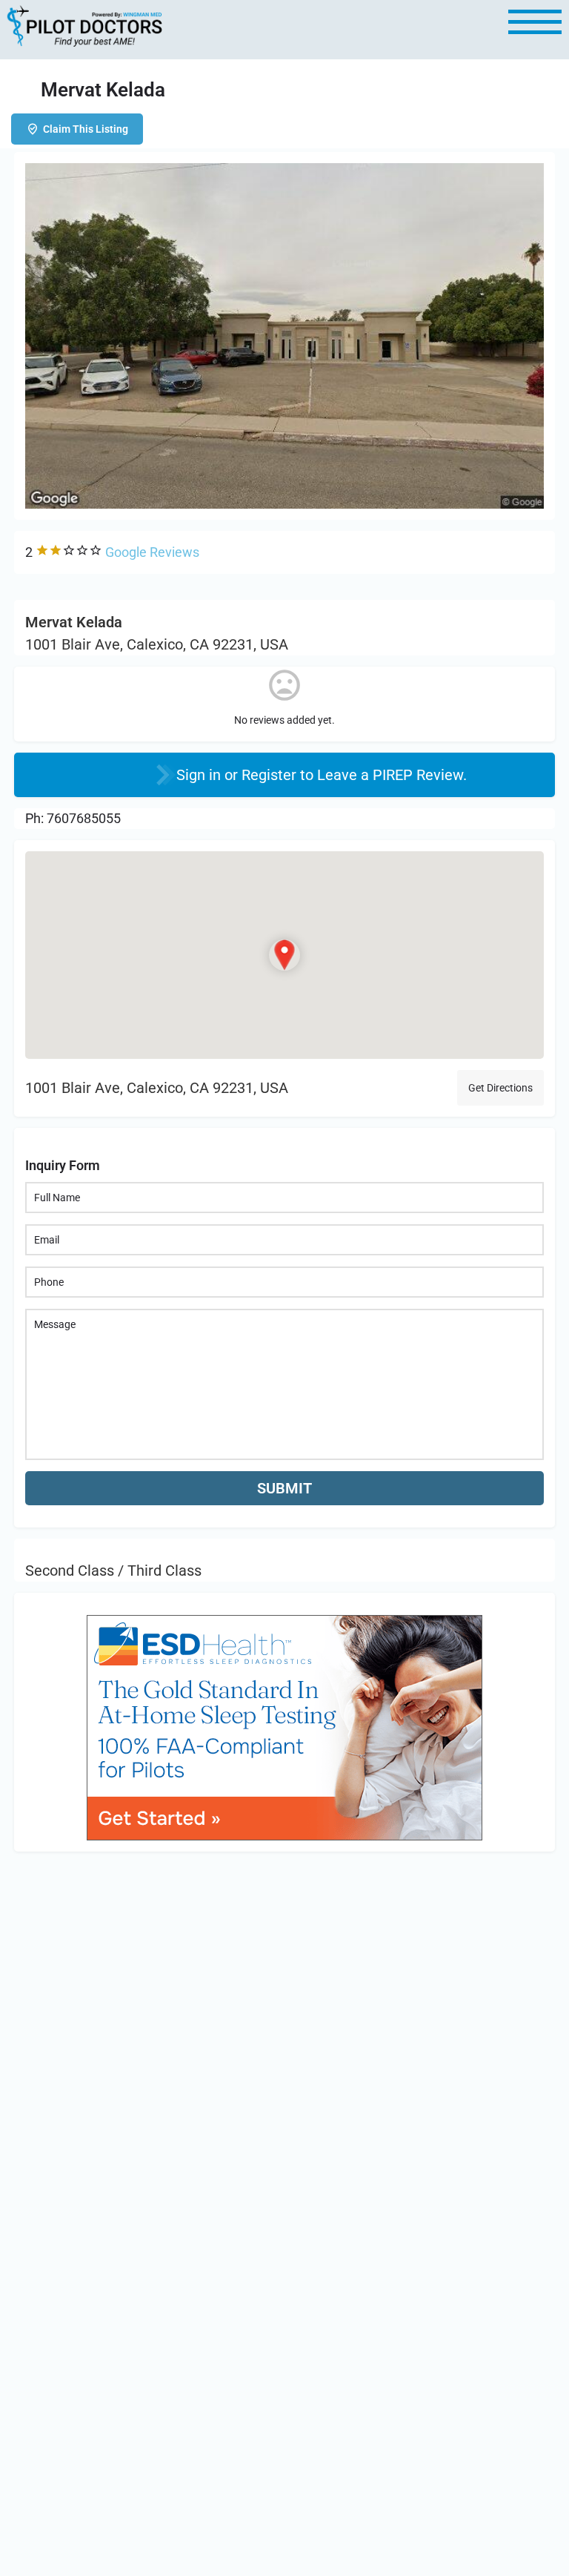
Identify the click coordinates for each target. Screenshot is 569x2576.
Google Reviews (152, 552)
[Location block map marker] (284, 956)
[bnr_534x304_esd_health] (284, 1726)
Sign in (200, 775)
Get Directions (500, 1088)
